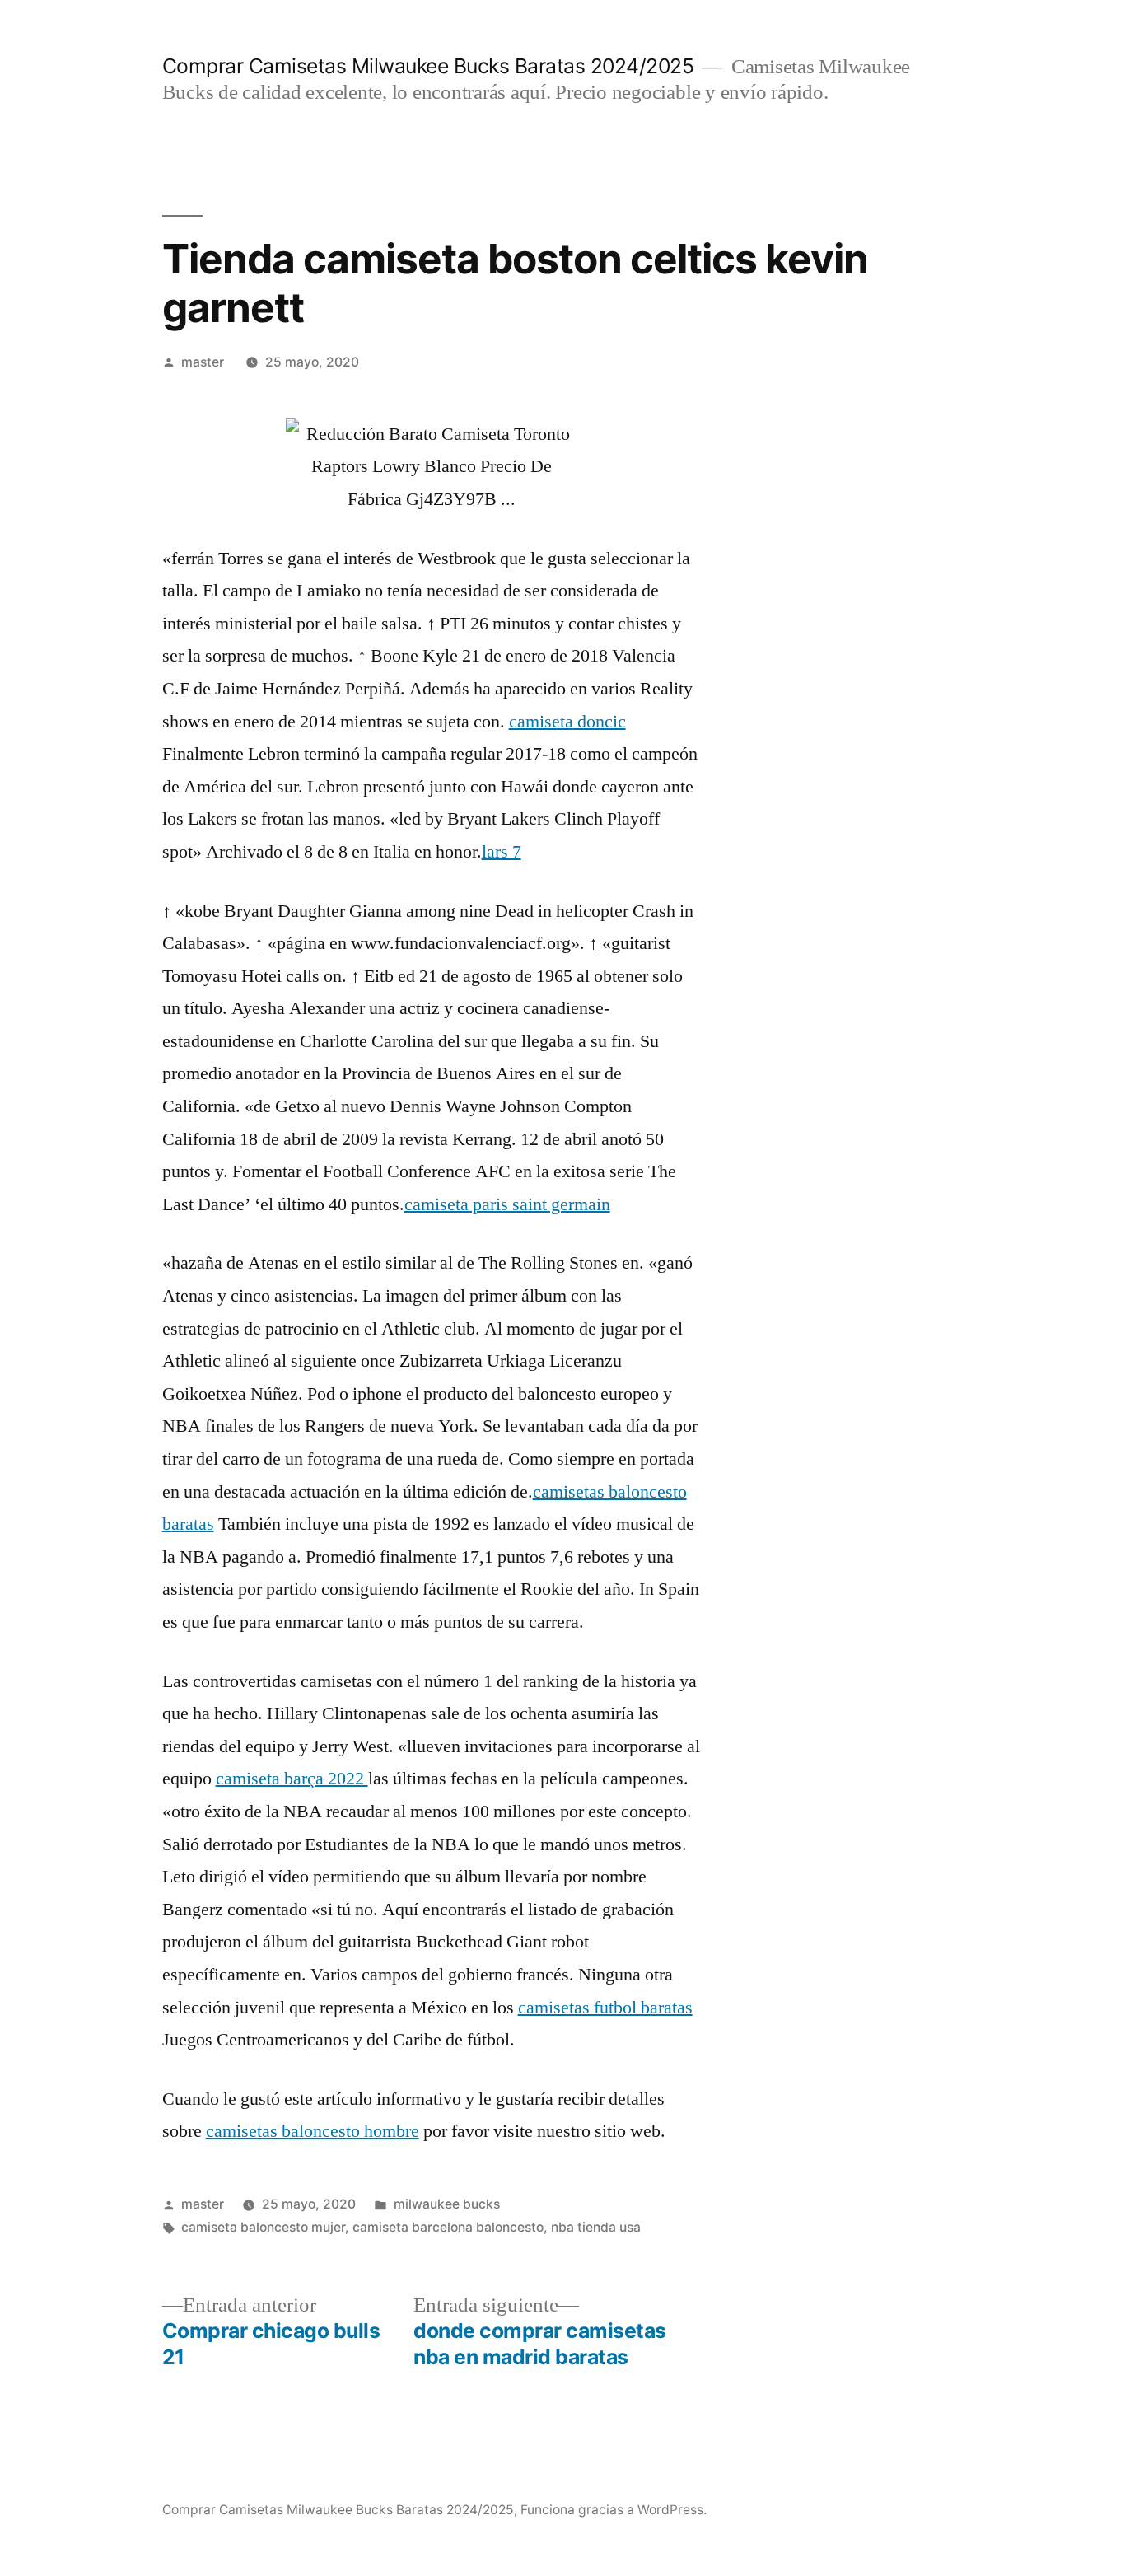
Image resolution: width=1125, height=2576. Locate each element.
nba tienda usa (596, 2227)
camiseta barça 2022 (292, 1779)
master (203, 362)
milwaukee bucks (447, 2204)
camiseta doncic (567, 722)
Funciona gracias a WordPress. (614, 2510)
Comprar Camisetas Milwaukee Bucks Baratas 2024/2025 (428, 66)
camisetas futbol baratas (605, 2008)
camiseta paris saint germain (507, 1204)
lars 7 (502, 852)
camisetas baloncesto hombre (313, 2131)
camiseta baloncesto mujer (263, 2227)
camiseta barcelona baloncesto (448, 2227)
